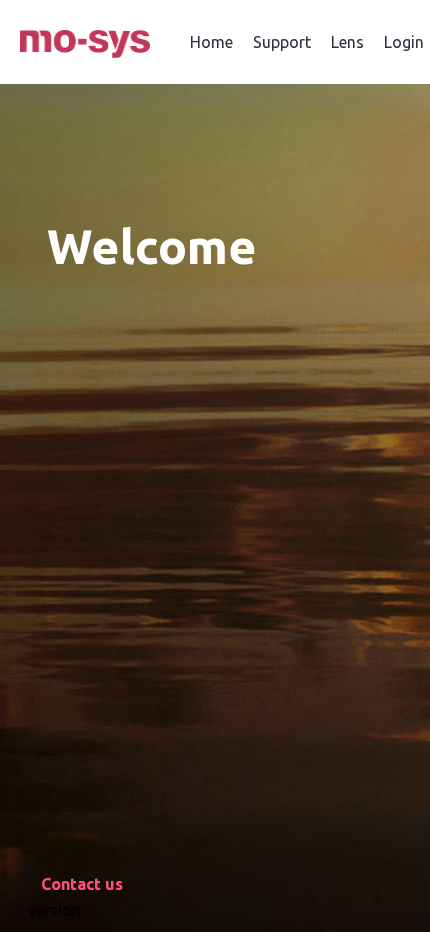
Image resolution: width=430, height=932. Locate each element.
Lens (347, 42)
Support (282, 42)
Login (404, 41)
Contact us (82, 884)
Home (211, 42)
